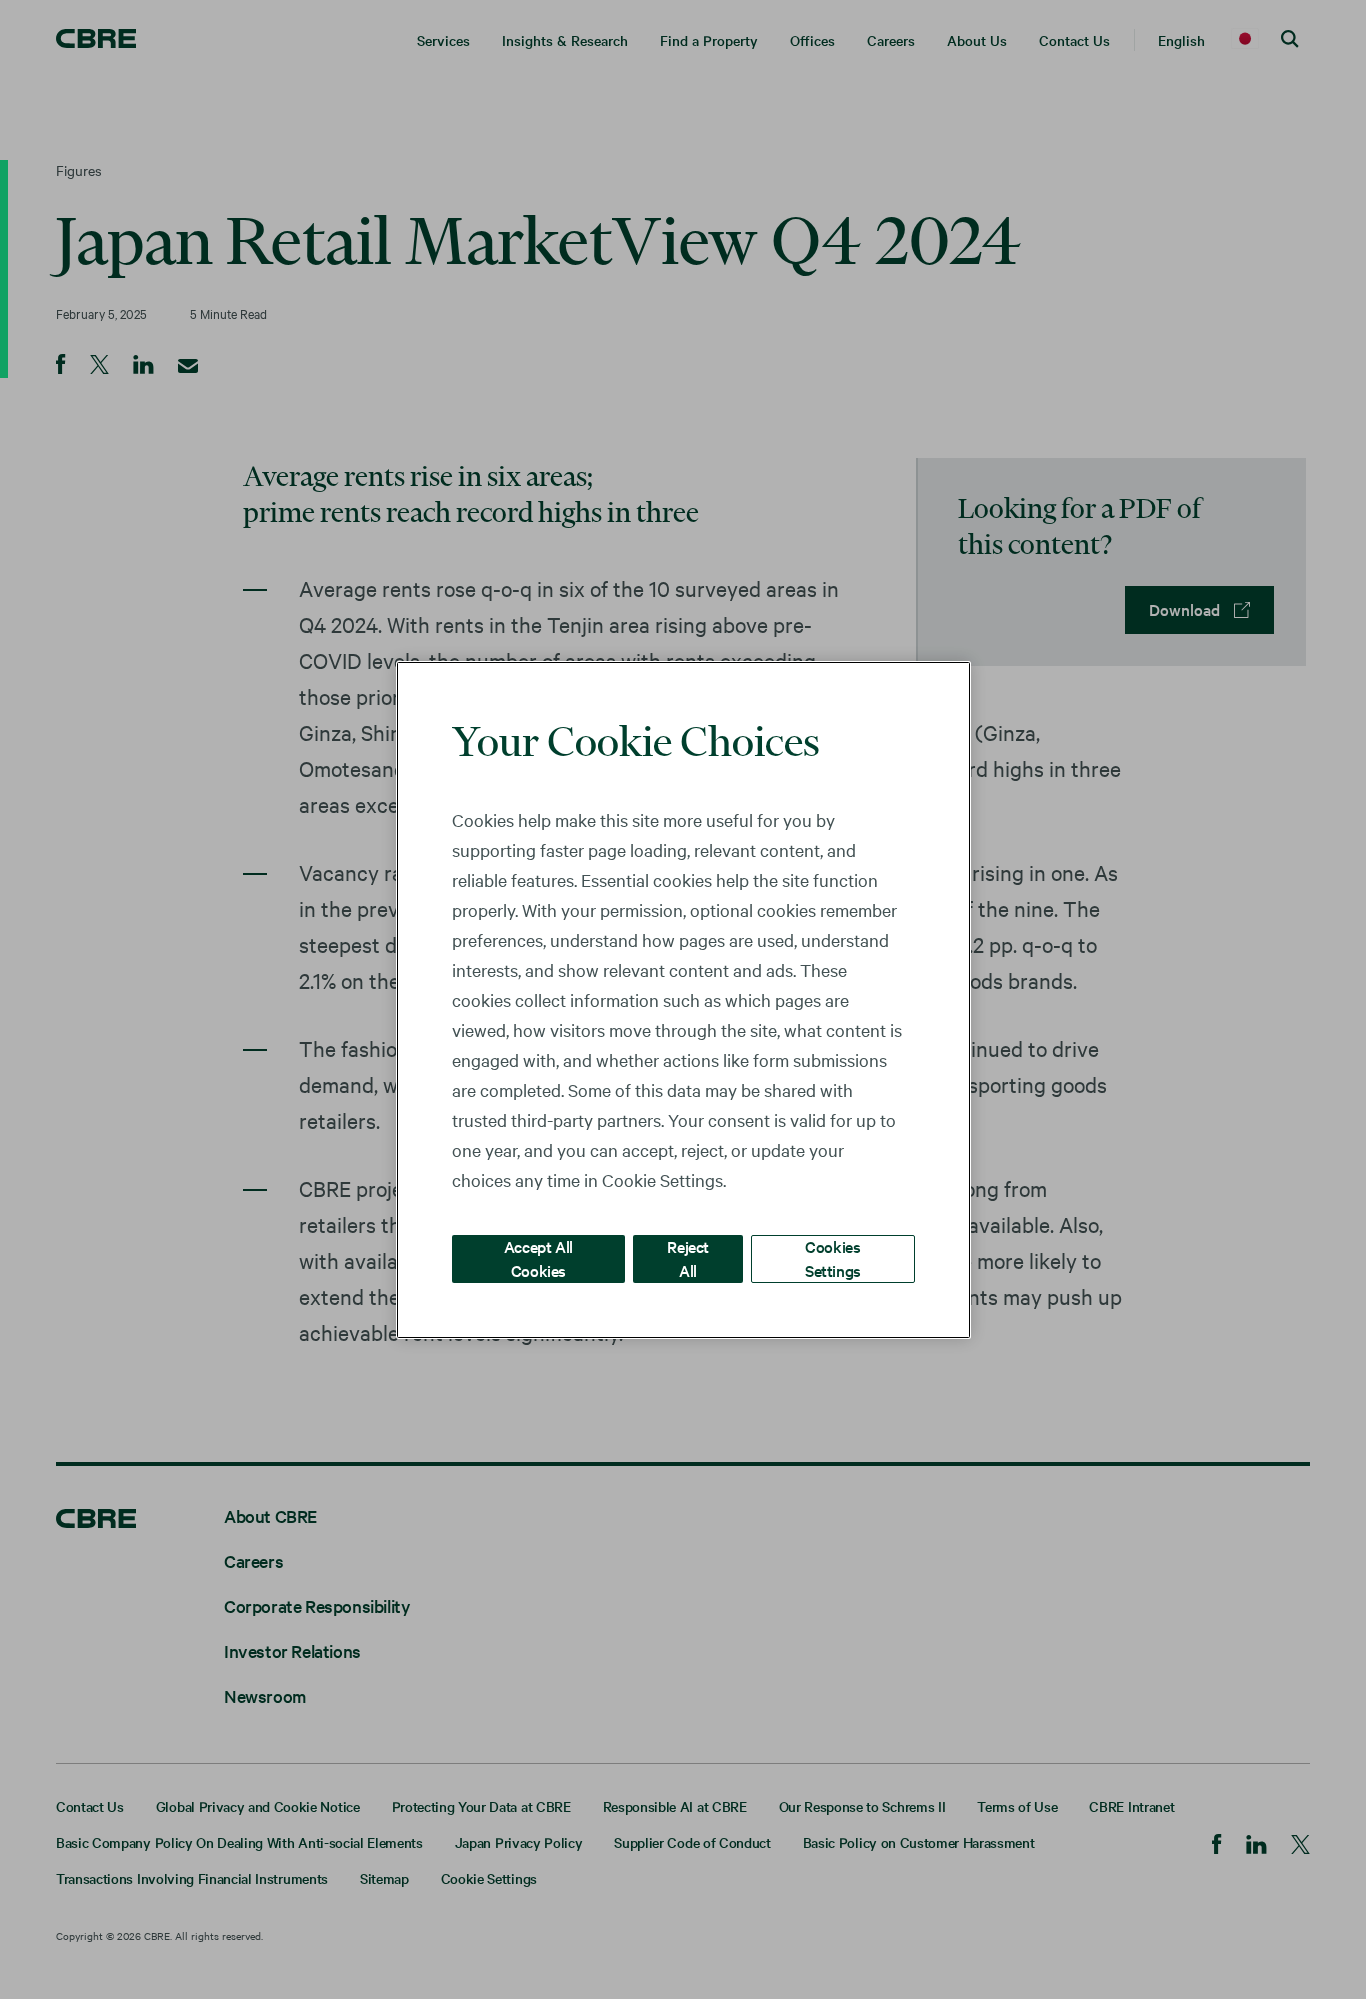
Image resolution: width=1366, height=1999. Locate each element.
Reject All (688, 1257)
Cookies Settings (833, 1257)
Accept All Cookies (538, 1257)
